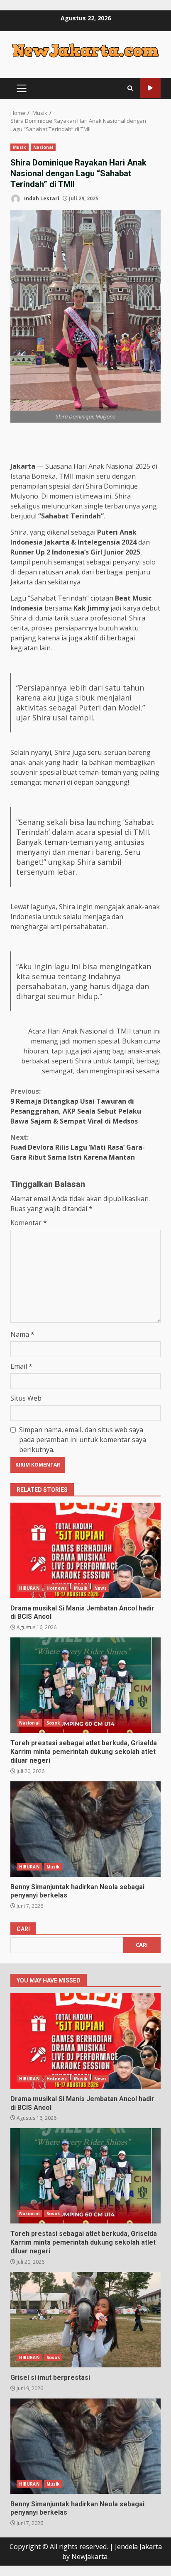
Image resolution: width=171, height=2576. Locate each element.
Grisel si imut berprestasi (85, 2320)
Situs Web (26, 1398)
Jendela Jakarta (138, 2547)
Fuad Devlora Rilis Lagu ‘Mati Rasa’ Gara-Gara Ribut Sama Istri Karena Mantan (78, 1147)
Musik (20, 147)
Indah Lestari (41, 198)
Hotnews (57, 1588)
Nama (22, 1334)
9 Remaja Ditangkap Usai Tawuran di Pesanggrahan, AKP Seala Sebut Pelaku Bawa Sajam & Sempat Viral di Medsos (76, 1106)
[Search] (130, 88)
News (100, 1588)
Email (21, 1366)
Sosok (53, 1723)
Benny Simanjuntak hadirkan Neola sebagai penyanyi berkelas (85, 1829)
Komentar (29, 1223)
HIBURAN (29, 1588)
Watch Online (150, 88)
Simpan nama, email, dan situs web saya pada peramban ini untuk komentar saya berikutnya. (83, 1440)
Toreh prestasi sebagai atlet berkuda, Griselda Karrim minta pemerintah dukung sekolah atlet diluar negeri (85, 1685)
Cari (23, 1929)
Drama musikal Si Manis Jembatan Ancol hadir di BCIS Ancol (85, 1550)
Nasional (43, 147)
